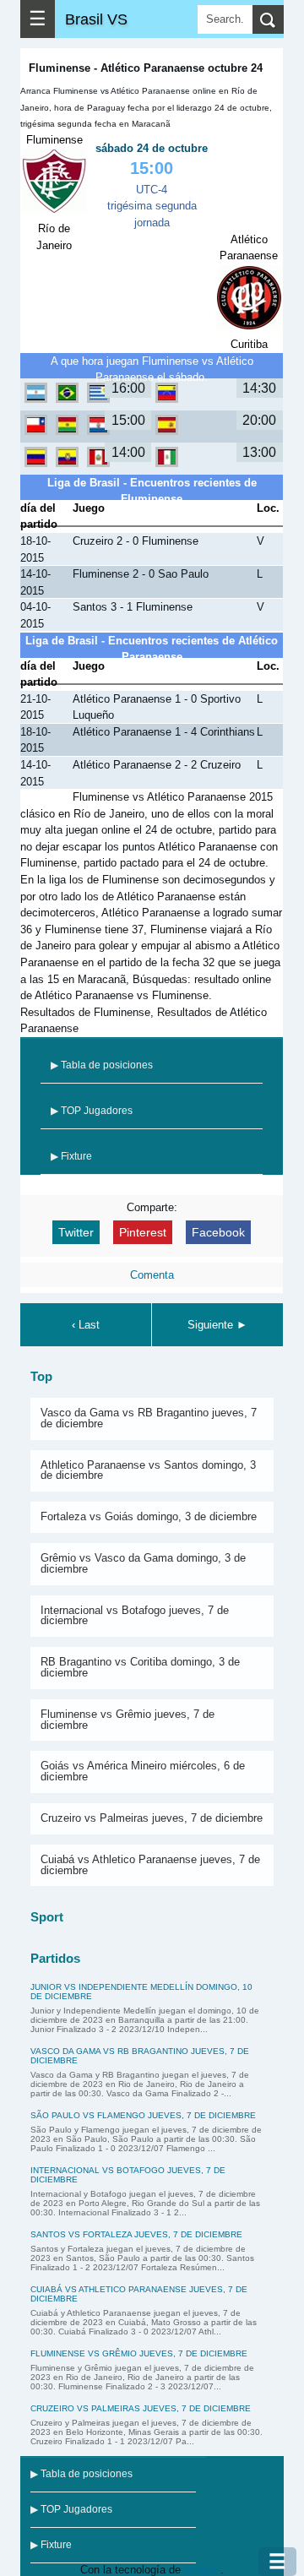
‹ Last (86, 1325)
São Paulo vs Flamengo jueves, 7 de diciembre (143, 2115)
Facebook (218, 1232)
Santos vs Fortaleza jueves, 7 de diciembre (136, 2234)
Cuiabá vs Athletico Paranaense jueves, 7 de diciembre (150, 1865)
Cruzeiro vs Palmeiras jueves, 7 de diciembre (152, 1818)
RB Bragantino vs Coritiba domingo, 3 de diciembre (140, 1667)
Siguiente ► (217, 1325)
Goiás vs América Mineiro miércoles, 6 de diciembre (143, 1771)
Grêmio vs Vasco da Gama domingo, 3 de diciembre (143, 1563)
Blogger (202, 2570)
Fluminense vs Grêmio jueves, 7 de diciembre (128, 1720)
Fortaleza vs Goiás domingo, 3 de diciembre (149, 1516)
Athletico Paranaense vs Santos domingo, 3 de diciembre (148, 1470)
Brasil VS (96, 19)
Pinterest (143, 1232)
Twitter (76, 1232)
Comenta (152, 1275)
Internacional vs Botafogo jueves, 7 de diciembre (135, 1616)
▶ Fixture (71, 1156)
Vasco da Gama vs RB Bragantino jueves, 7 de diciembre (149, 1418)
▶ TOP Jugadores (92, 1111)
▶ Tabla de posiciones (102, 1065)
